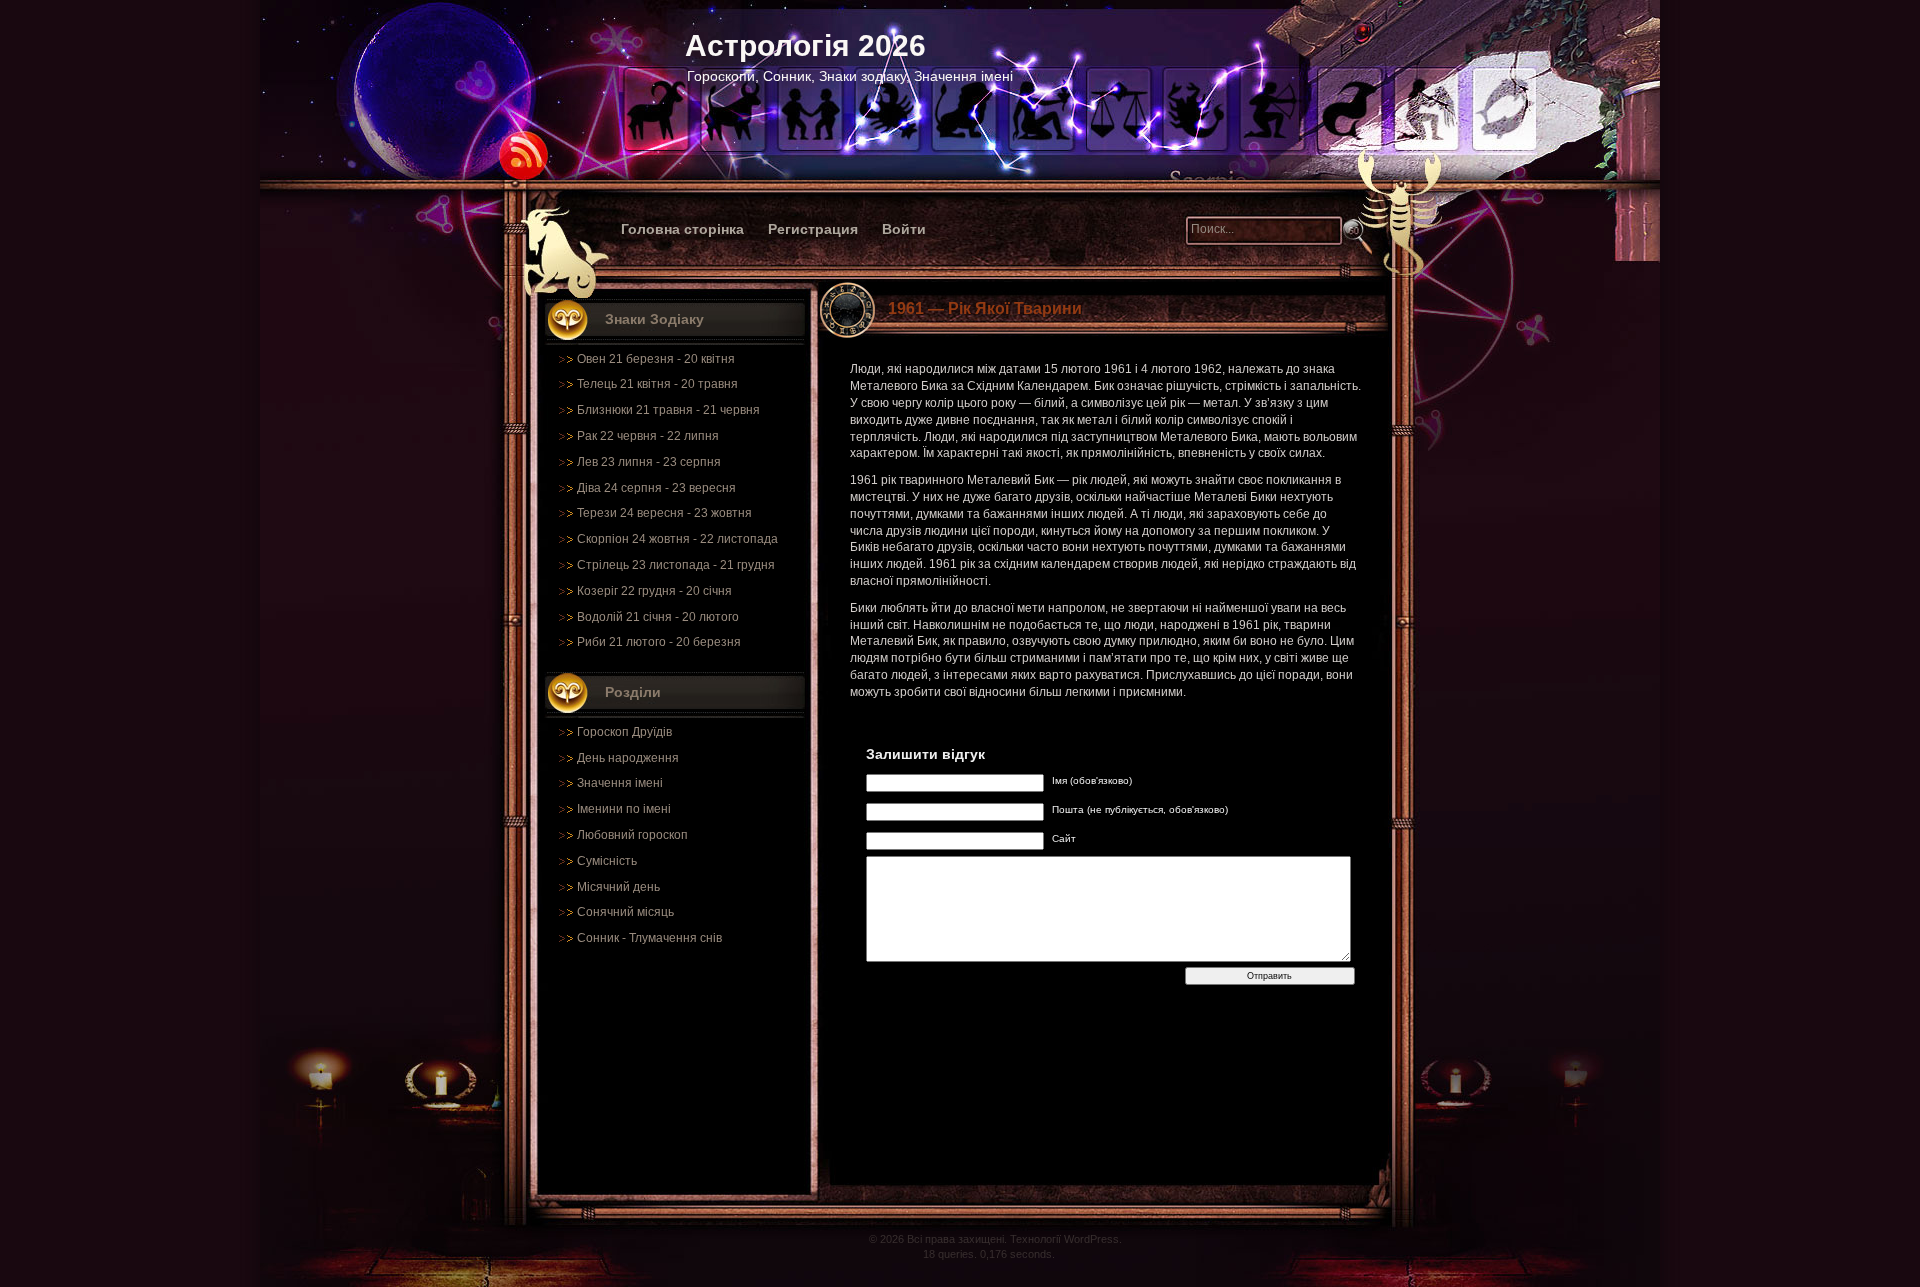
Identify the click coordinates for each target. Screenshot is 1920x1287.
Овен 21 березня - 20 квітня (656, 359)
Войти (904, 229)
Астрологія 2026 (805, 45)
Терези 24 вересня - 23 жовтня (664, 513)
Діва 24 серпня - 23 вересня (656, 488)
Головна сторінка (682, 229)
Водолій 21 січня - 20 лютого (658, 617)
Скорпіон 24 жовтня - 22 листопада (677, 539)
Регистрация (813, 229)
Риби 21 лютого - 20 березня (659, 642)
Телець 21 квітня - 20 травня (657, 384)
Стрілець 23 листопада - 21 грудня (676, 565)
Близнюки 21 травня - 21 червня (668, 410)
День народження (628, 758)
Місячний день (618, 887)
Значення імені (620, 783)
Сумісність (607, 861)
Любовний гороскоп (632, 835)
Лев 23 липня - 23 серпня (649, 462)
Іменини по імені (624, 809)
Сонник (598, 938)
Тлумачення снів (675, 938)
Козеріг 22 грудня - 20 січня (654, 591)
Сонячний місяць (625, 912)
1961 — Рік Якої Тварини (985, 308)
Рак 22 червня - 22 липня (648, 436)
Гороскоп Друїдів (624, 732)
